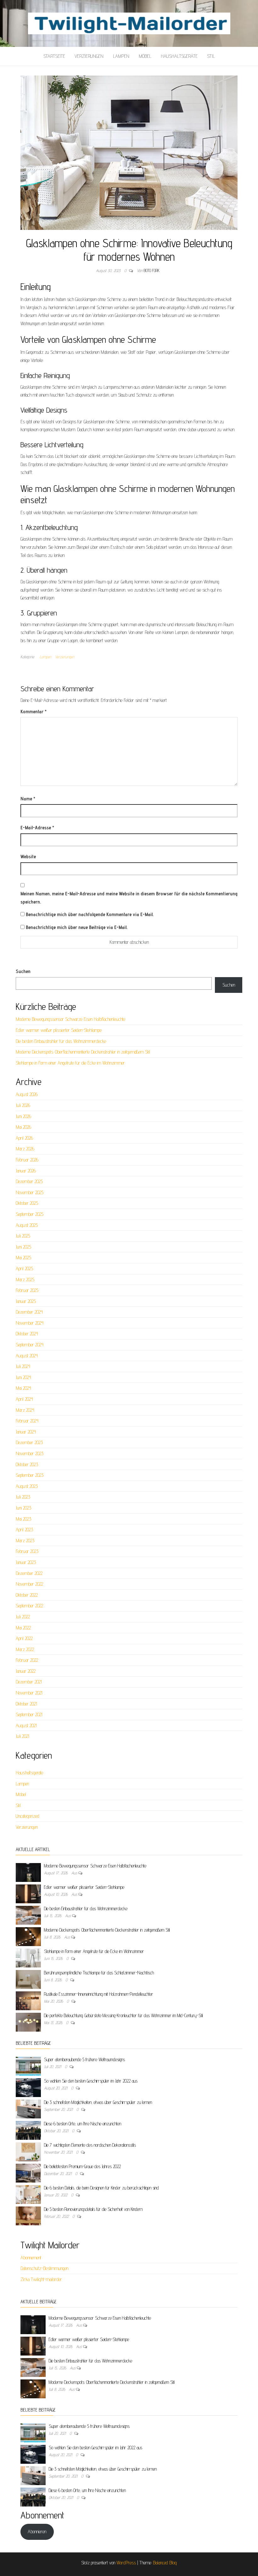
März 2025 (25, 1280)
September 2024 (30, 1345)
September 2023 (30, 1475)
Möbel (145, 56)
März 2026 (25, 1149)
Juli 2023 (23, 1497)
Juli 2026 (23, 1105)
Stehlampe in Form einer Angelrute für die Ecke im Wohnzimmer (70, 1063)
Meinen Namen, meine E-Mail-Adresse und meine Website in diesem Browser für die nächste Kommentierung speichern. (129, 898)
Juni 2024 (23, 1377)
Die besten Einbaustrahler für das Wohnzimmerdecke (61, 1041)
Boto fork (152, 270)
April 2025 (24, 1269)
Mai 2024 (23, 1388)
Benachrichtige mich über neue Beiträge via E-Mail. (77, 927)
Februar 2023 (27, 1551)
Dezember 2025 (29, 1181)
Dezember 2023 (29, 1442)
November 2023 (30, 1453)
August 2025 (27, 1225)
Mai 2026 (23, 1127)
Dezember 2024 (29, 1312)
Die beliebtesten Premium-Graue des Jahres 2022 (82, 2166)
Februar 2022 (27, 1660)
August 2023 (27, 1486)
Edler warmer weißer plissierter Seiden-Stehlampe (59, 1030)
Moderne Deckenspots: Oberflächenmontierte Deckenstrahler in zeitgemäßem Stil (83, 1052)
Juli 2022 (23, 1617)
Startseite (54, 56)
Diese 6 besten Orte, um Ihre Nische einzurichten (83, 2124)
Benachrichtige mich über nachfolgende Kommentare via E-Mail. (90, 914)
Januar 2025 (26, 1301)
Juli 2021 (22, 1736)
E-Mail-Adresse (37, 828)
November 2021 (29, 1693)
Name (28, 799)
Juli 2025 (23, 1236)
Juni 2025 (23, 1247)
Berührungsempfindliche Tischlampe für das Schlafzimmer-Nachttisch (99, 1973)
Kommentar (34, 712)
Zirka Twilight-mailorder (41, 2279)
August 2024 (27, 1356)
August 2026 (27, 1094)
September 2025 (30, 1214)
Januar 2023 (26, 1562)
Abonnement (31, 2258)
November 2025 (30, 1192)
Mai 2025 (23, 1257)
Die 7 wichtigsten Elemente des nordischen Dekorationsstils (90, 2145)
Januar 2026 (26, 1171)
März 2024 (25, 1410)
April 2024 (24, 1399)
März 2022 (25, 1649)
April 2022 (24, 1638)
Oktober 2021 (26, 1704)
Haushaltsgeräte (179, 56)
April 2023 (24, 1530)
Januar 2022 (26, 1671)
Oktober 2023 (27, 1464)
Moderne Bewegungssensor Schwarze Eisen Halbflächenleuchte (70, 1019)
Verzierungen (89, 56)
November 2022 (29, 1584)
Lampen (121, 56)
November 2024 (30, 1323)
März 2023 (25, 1541)
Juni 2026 (23, 1116)
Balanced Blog (165, 2563)
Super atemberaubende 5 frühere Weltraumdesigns (84, 2059)
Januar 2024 (26, 1432)
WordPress (126, 2563)
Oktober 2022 (27, 1595)
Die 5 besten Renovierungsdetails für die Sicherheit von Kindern (93, 2209)
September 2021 (29, 1714)
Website (28, 857)
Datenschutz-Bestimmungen (44, 2268)
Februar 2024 (27, 1421)
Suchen (23, 971)
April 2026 (24, 1138)
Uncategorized (28, 1816)
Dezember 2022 (29, 1573)
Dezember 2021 (29, 1682)
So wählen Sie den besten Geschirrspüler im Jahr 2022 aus (91, 2081)
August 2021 (26, 1725)
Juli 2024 (23, 1366)
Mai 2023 (23, 1519)
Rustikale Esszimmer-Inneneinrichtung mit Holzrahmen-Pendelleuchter (99, 1994)
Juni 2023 (23, 1508)
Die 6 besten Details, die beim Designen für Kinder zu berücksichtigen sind (101, 2188)
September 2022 (29, 1606)
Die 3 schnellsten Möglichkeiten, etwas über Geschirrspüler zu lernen (98, 2102)
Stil (211, 56)
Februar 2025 (27, 1290)
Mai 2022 (23, 1628)
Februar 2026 (27, 1160)
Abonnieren (37, 2531)
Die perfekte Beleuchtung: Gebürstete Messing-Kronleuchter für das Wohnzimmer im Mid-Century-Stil (123, 2015)
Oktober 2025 (27, 1203)
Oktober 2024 (27, 1334)
